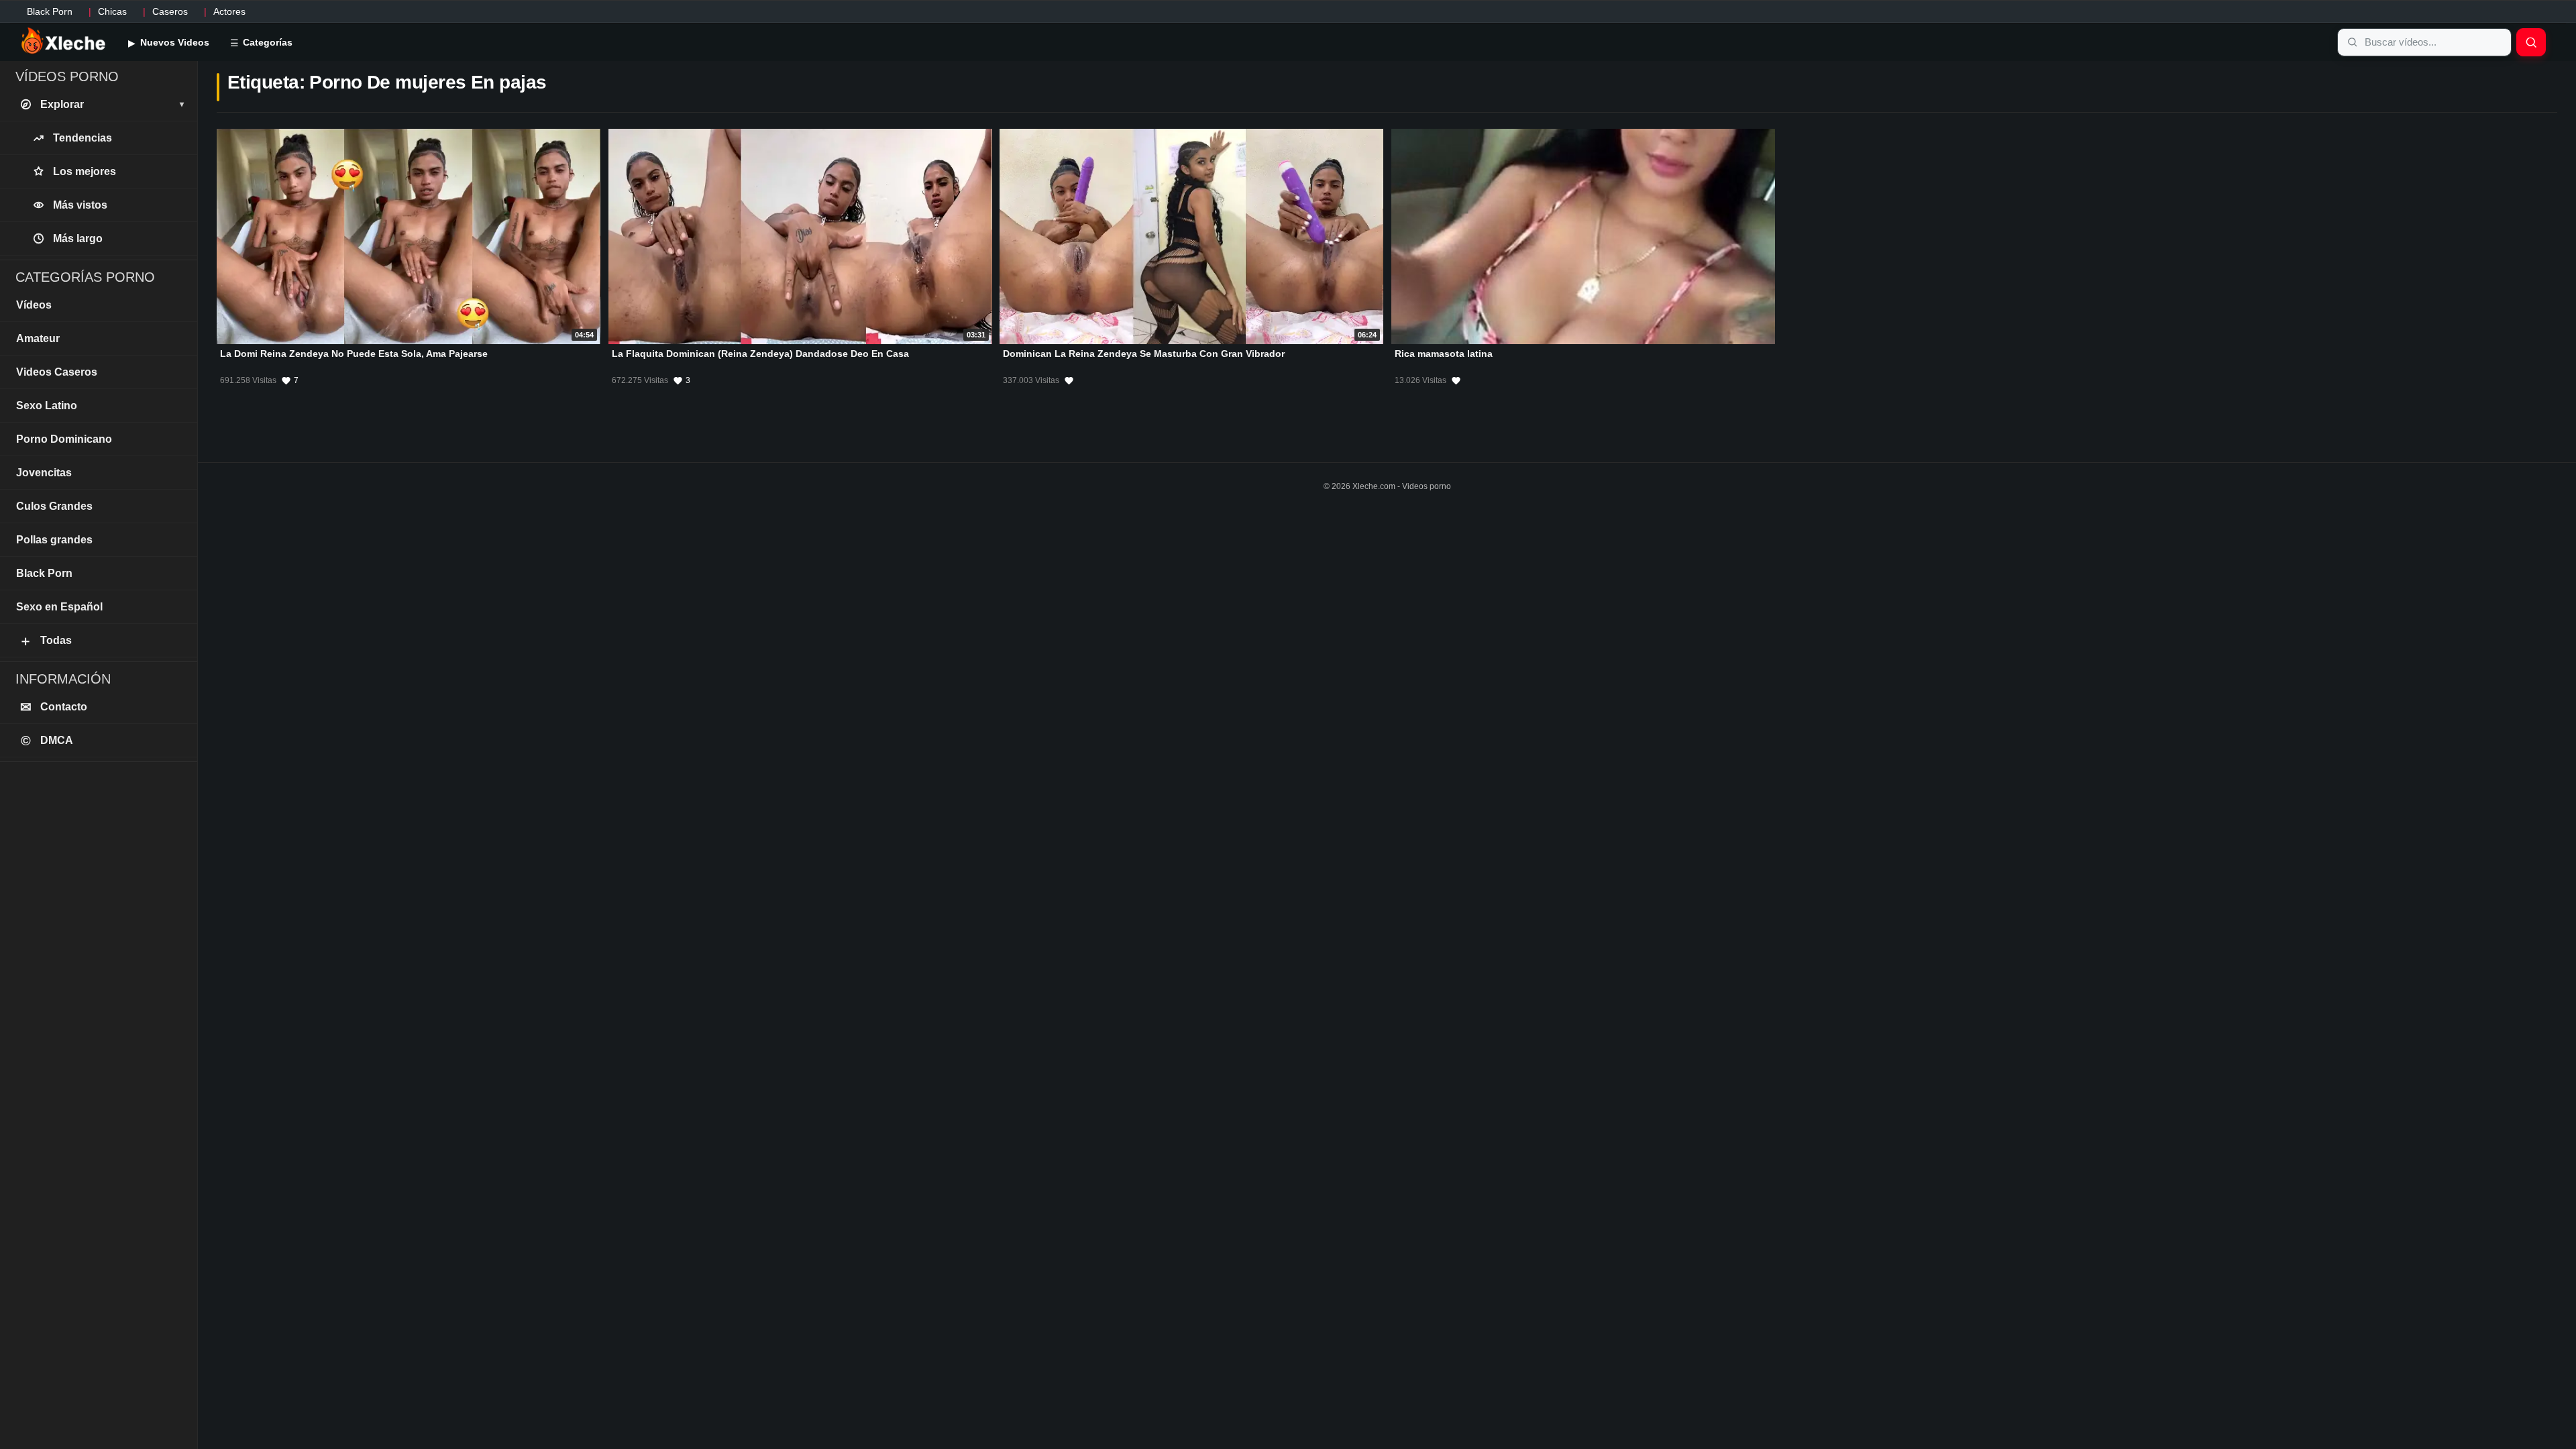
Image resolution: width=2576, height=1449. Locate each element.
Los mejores (85, 171)
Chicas (112, 11)
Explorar (112, 104)
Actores (229, 11)
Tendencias (83, 138)
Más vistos (80, 205)
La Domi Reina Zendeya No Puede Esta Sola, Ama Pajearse (354, 354)
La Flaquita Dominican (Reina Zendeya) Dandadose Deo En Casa (760, 354)
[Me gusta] (1069, 380)
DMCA (47, 741)
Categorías (266, 42)
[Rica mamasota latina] (1583, 236)
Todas (45, 641)
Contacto (54, 707)
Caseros (170, 11)
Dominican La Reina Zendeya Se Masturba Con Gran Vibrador (1144, 354)
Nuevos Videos (173, 42)
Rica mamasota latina (1444, 354)
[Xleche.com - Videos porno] (63, 42)
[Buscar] (2531, 42)
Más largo (78, 238)
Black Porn (50, 11)
